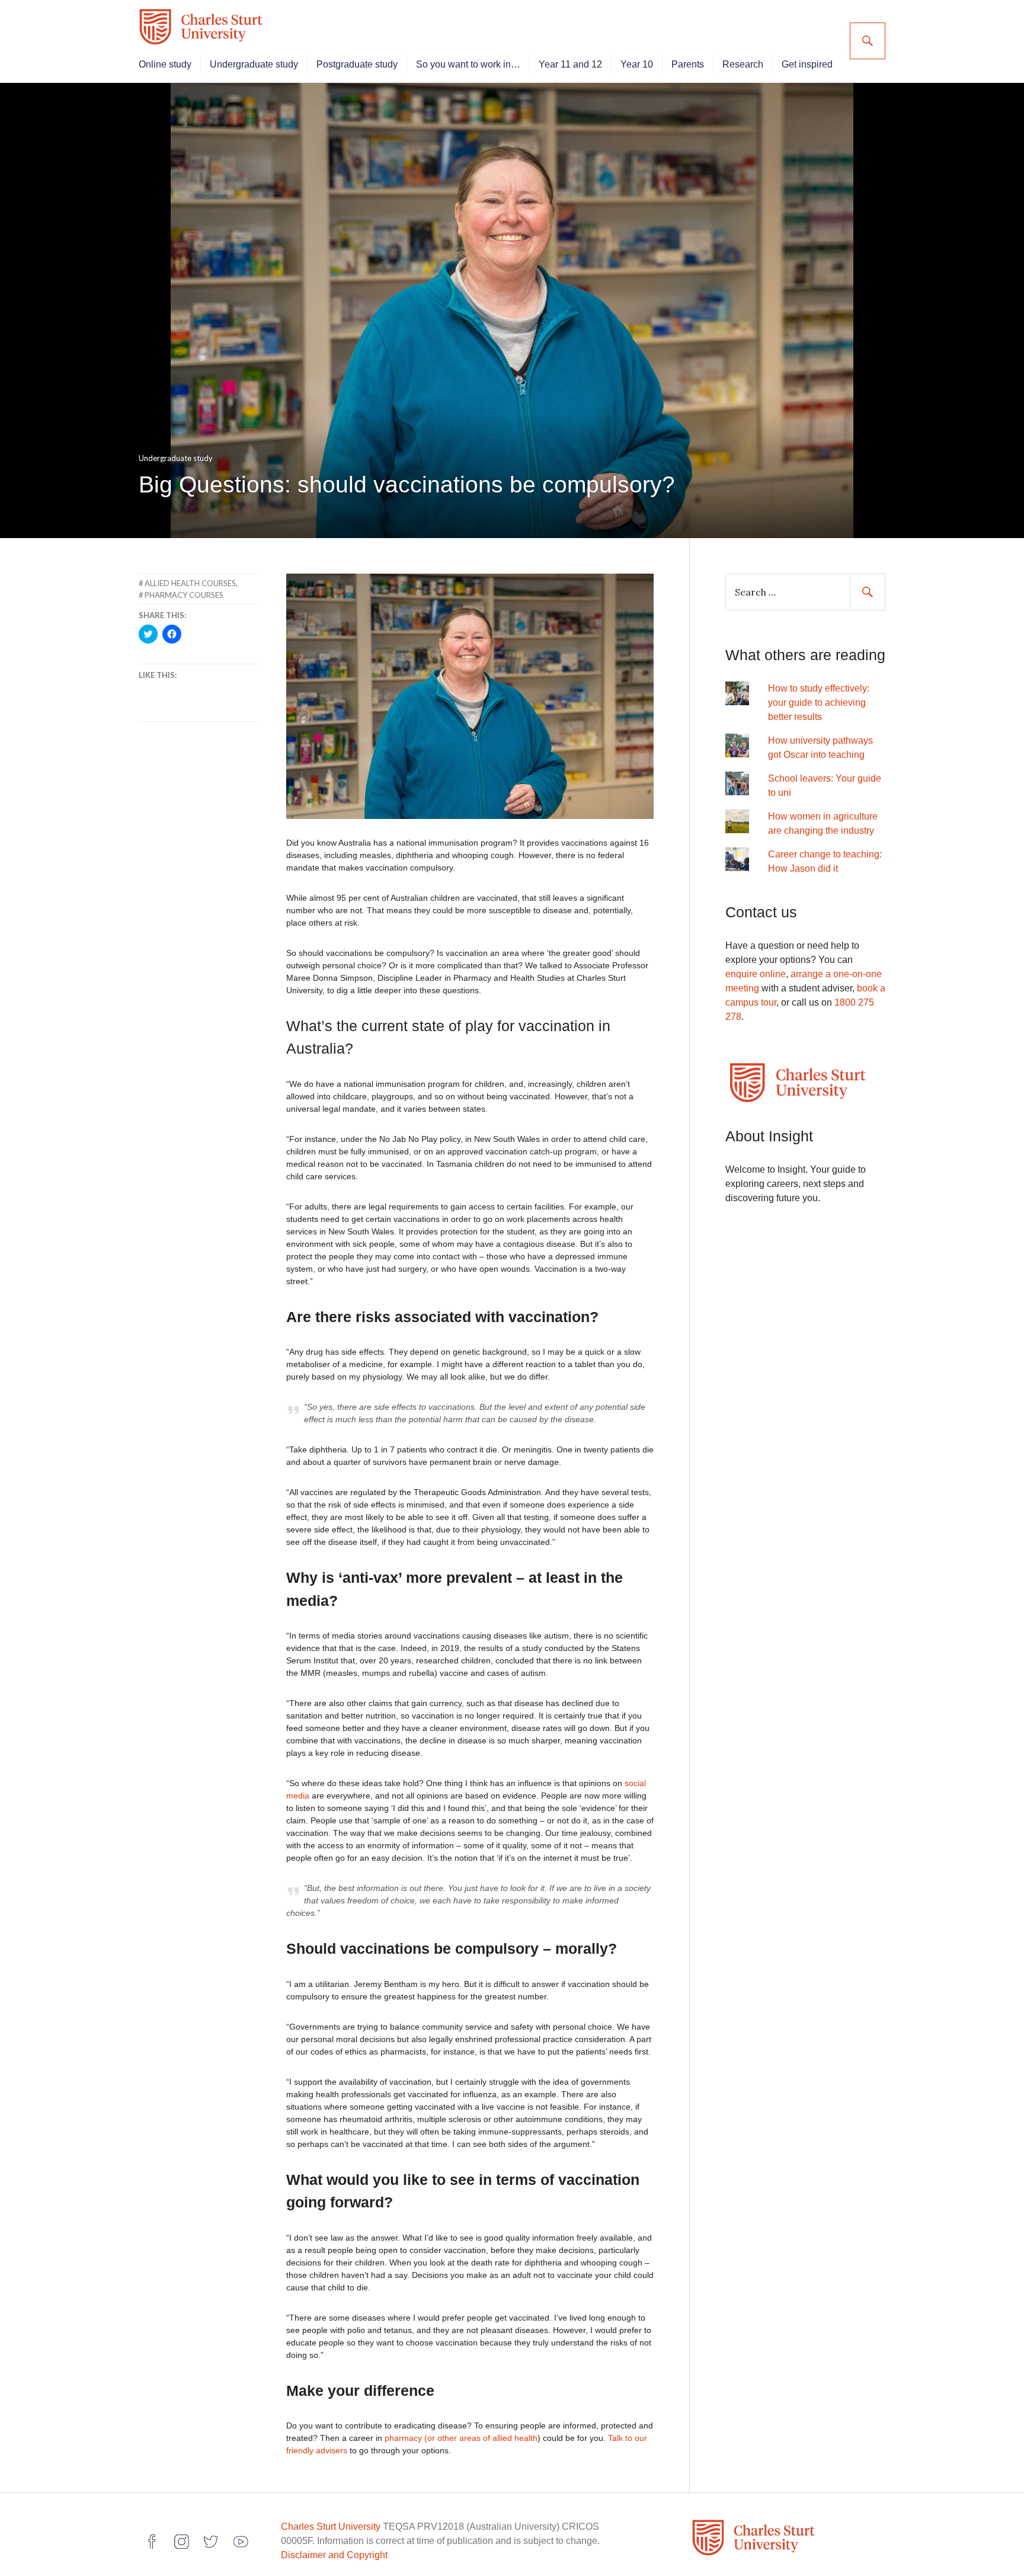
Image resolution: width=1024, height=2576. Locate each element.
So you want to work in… (468, 64)
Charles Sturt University (331, 2527)
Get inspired (807, 64)
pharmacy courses (184, 595)
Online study (165, 64)
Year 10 (637, 64)
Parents (688, 64)
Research (743, 64)
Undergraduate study (254, 64)
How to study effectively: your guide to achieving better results (819, 703)
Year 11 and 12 (570, 64)
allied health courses (190, 583)
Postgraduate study (357, 64)
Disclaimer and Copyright (334, 2555)
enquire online (756, 974)
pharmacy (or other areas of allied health (461, 2438)
